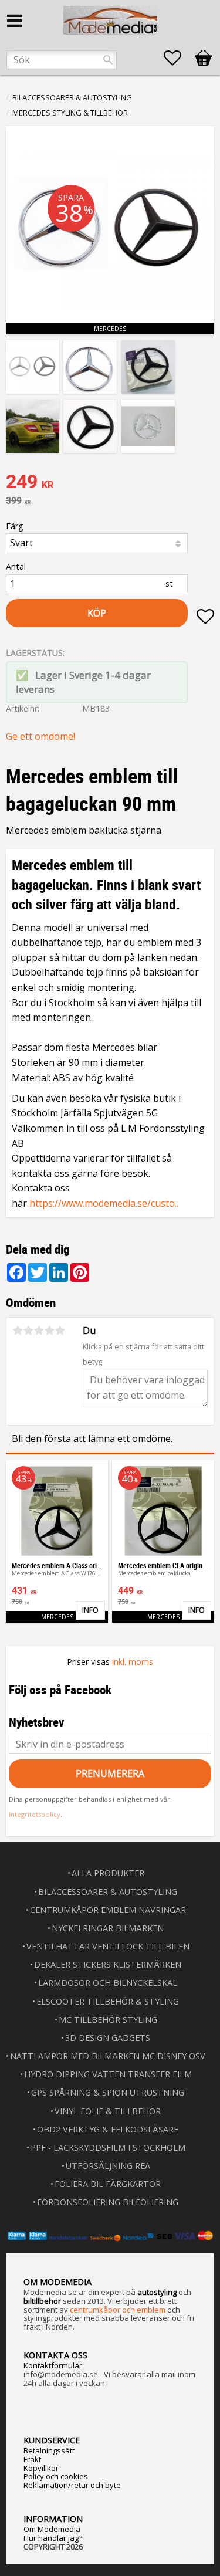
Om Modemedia (52, 2529)
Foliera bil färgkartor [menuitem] (108, 2184)
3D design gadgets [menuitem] (108, 2038)
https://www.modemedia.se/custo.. (104, 1203)
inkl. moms (133, 1662)
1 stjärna (18, 1331)
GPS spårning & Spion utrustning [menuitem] (108, 2092)
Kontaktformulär (53, 2365)
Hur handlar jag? (53, 2538)
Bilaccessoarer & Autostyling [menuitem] (108, 1892)
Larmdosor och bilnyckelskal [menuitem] (108, 1983)
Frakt (32, 2459)
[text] (110, 483)
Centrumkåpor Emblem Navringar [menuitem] (108, 1910)
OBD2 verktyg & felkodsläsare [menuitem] (108, 2129)
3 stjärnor (39, 1331)
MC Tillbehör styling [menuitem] (108, 2020)
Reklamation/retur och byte (72, 2485)
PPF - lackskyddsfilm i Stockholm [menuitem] (108, 2147)
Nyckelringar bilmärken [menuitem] (108, 1928)
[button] (178, 58)
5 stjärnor (60, 1331)
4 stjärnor (49, 1331)
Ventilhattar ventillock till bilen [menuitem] (108, 1946)
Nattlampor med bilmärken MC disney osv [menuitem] (108, 2056)
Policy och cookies (56, 2476)
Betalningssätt (49, 2450)
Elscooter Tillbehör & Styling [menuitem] (108, 2001)
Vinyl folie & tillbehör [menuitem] (108, 2111)
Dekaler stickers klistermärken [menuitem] (108, 1964)
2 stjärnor (28, 1331)
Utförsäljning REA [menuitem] (108, 2166)
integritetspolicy (35, 1814)
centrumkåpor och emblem (118, 2310)
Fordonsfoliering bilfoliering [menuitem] (108, 2202)
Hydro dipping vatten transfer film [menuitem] (108, 2074)
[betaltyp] (110, 2236)
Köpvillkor (41, 2468)
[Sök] (108, 60)
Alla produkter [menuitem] (108, 1873)
